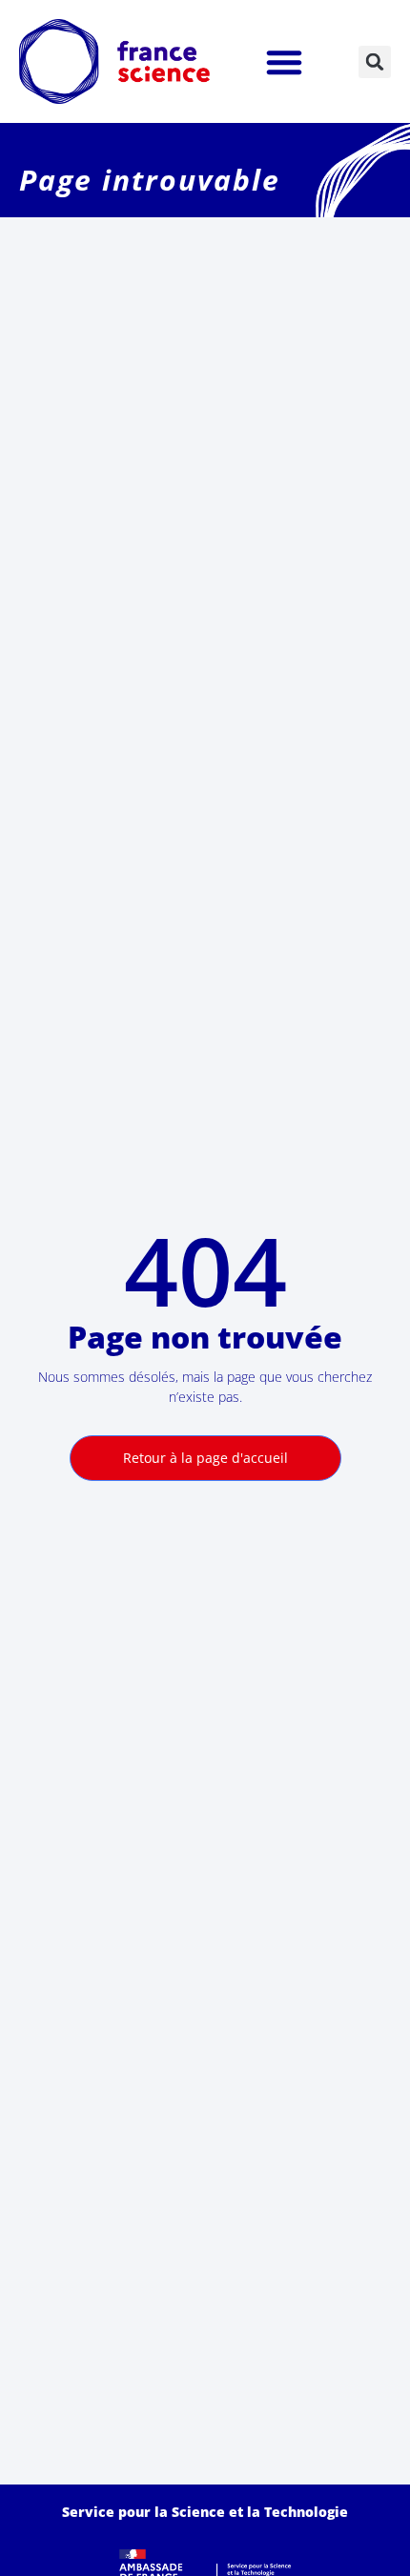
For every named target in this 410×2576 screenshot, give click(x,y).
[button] (284, 62)
